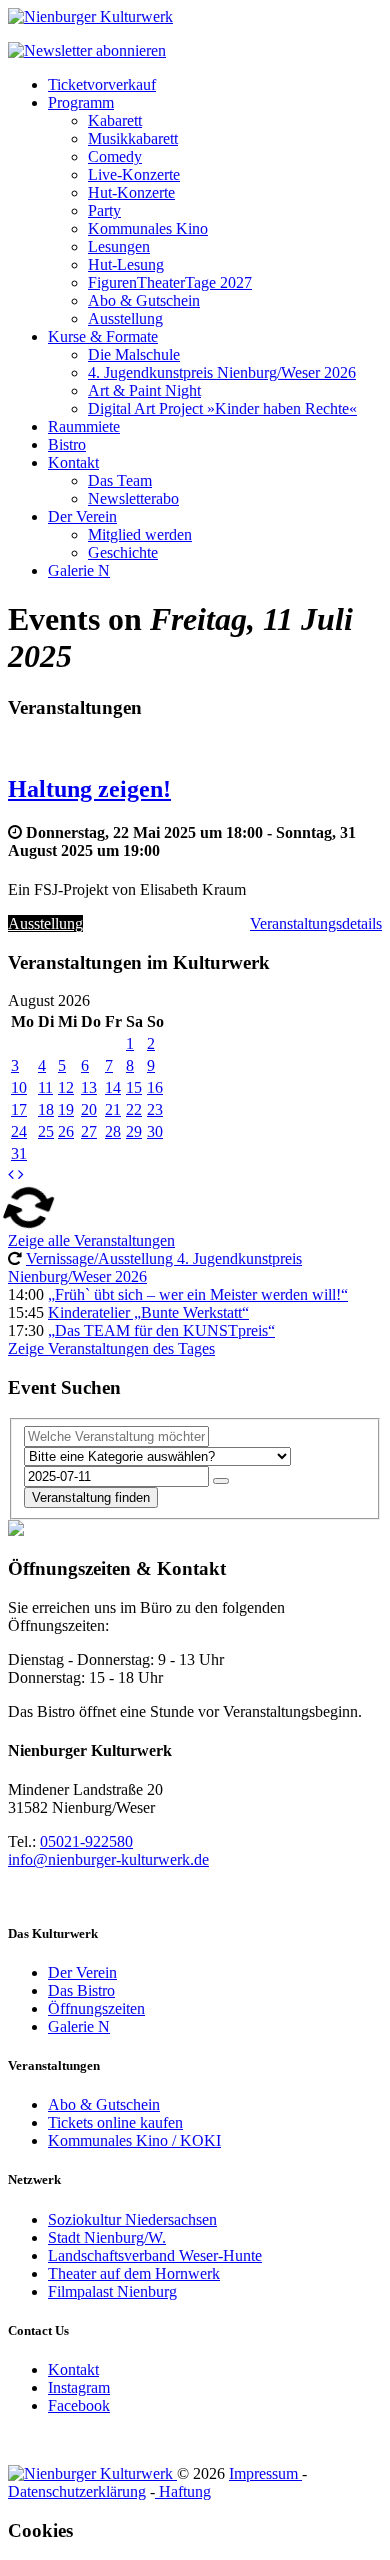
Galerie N (79, 570)
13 (89, 1087)
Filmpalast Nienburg (112, 2291)
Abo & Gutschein (144, 300)
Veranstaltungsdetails (316, 923)
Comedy (115, 156)
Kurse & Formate (103, 336)
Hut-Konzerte (131, 192)
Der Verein (82, 516)
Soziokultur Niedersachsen (132, 2219)
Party (104, 210)
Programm (81, 102)
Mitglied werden (140, 534)
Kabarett (115, 120)
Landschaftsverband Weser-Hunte (155, 2255)
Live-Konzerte (134, 174)
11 (45, 1087)
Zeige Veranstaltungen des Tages (111, 1348)
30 (155, 1131)
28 (113, 1131)
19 (66, 1109)
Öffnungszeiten (96, 2008)
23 (155, 1109)
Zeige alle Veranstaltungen (91, 1240)
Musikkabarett (133, 138)
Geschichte (123, 552)
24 (19, 1131)
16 (155, 1087)
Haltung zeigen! (89, 789)
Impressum (265, 2473)
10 (19, 1087)
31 (19, 1153)
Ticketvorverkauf (102, 84)
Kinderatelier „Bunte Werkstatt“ (148, 1312)
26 (66, 1131)
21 (113, 1109)
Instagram (79, 2387)
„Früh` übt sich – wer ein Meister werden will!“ (198, 1294)
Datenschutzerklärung (77, 2491)
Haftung (183, 2491)
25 (46, 1131)
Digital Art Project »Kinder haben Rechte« (222, 408)
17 (19, 1109)
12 (66, 1087)
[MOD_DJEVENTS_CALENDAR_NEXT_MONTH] (21, 1174)
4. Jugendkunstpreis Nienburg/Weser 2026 (222, 372)
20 (89, 1109)
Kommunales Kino (148, 228)
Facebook (79, 2405)
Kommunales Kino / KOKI (134, 2140)
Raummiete (84, 426)
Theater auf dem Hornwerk (134, 2273)
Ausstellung (125, 318)
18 (46, 1109)
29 (134, 1131)
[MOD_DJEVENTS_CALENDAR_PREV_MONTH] (11, 1174)
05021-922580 (86, 1841)
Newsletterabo (133, 498)
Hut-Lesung (126, 264)
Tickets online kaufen (115, 2122)
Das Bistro (81, 1990)
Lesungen (119, 246)
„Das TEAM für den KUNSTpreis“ (161, 1330)
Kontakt (73, 462)
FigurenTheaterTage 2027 (170, 282)
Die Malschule (134, 354)
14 (113, 1087)
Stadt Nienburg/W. (107, 2237)
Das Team (120, 480)
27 (89, 1131)
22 (134, 1109)
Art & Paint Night (144, 390)
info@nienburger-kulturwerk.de (108, 1859)
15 (134, 1087)
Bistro (67, 444)
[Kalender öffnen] (221, 1481)
